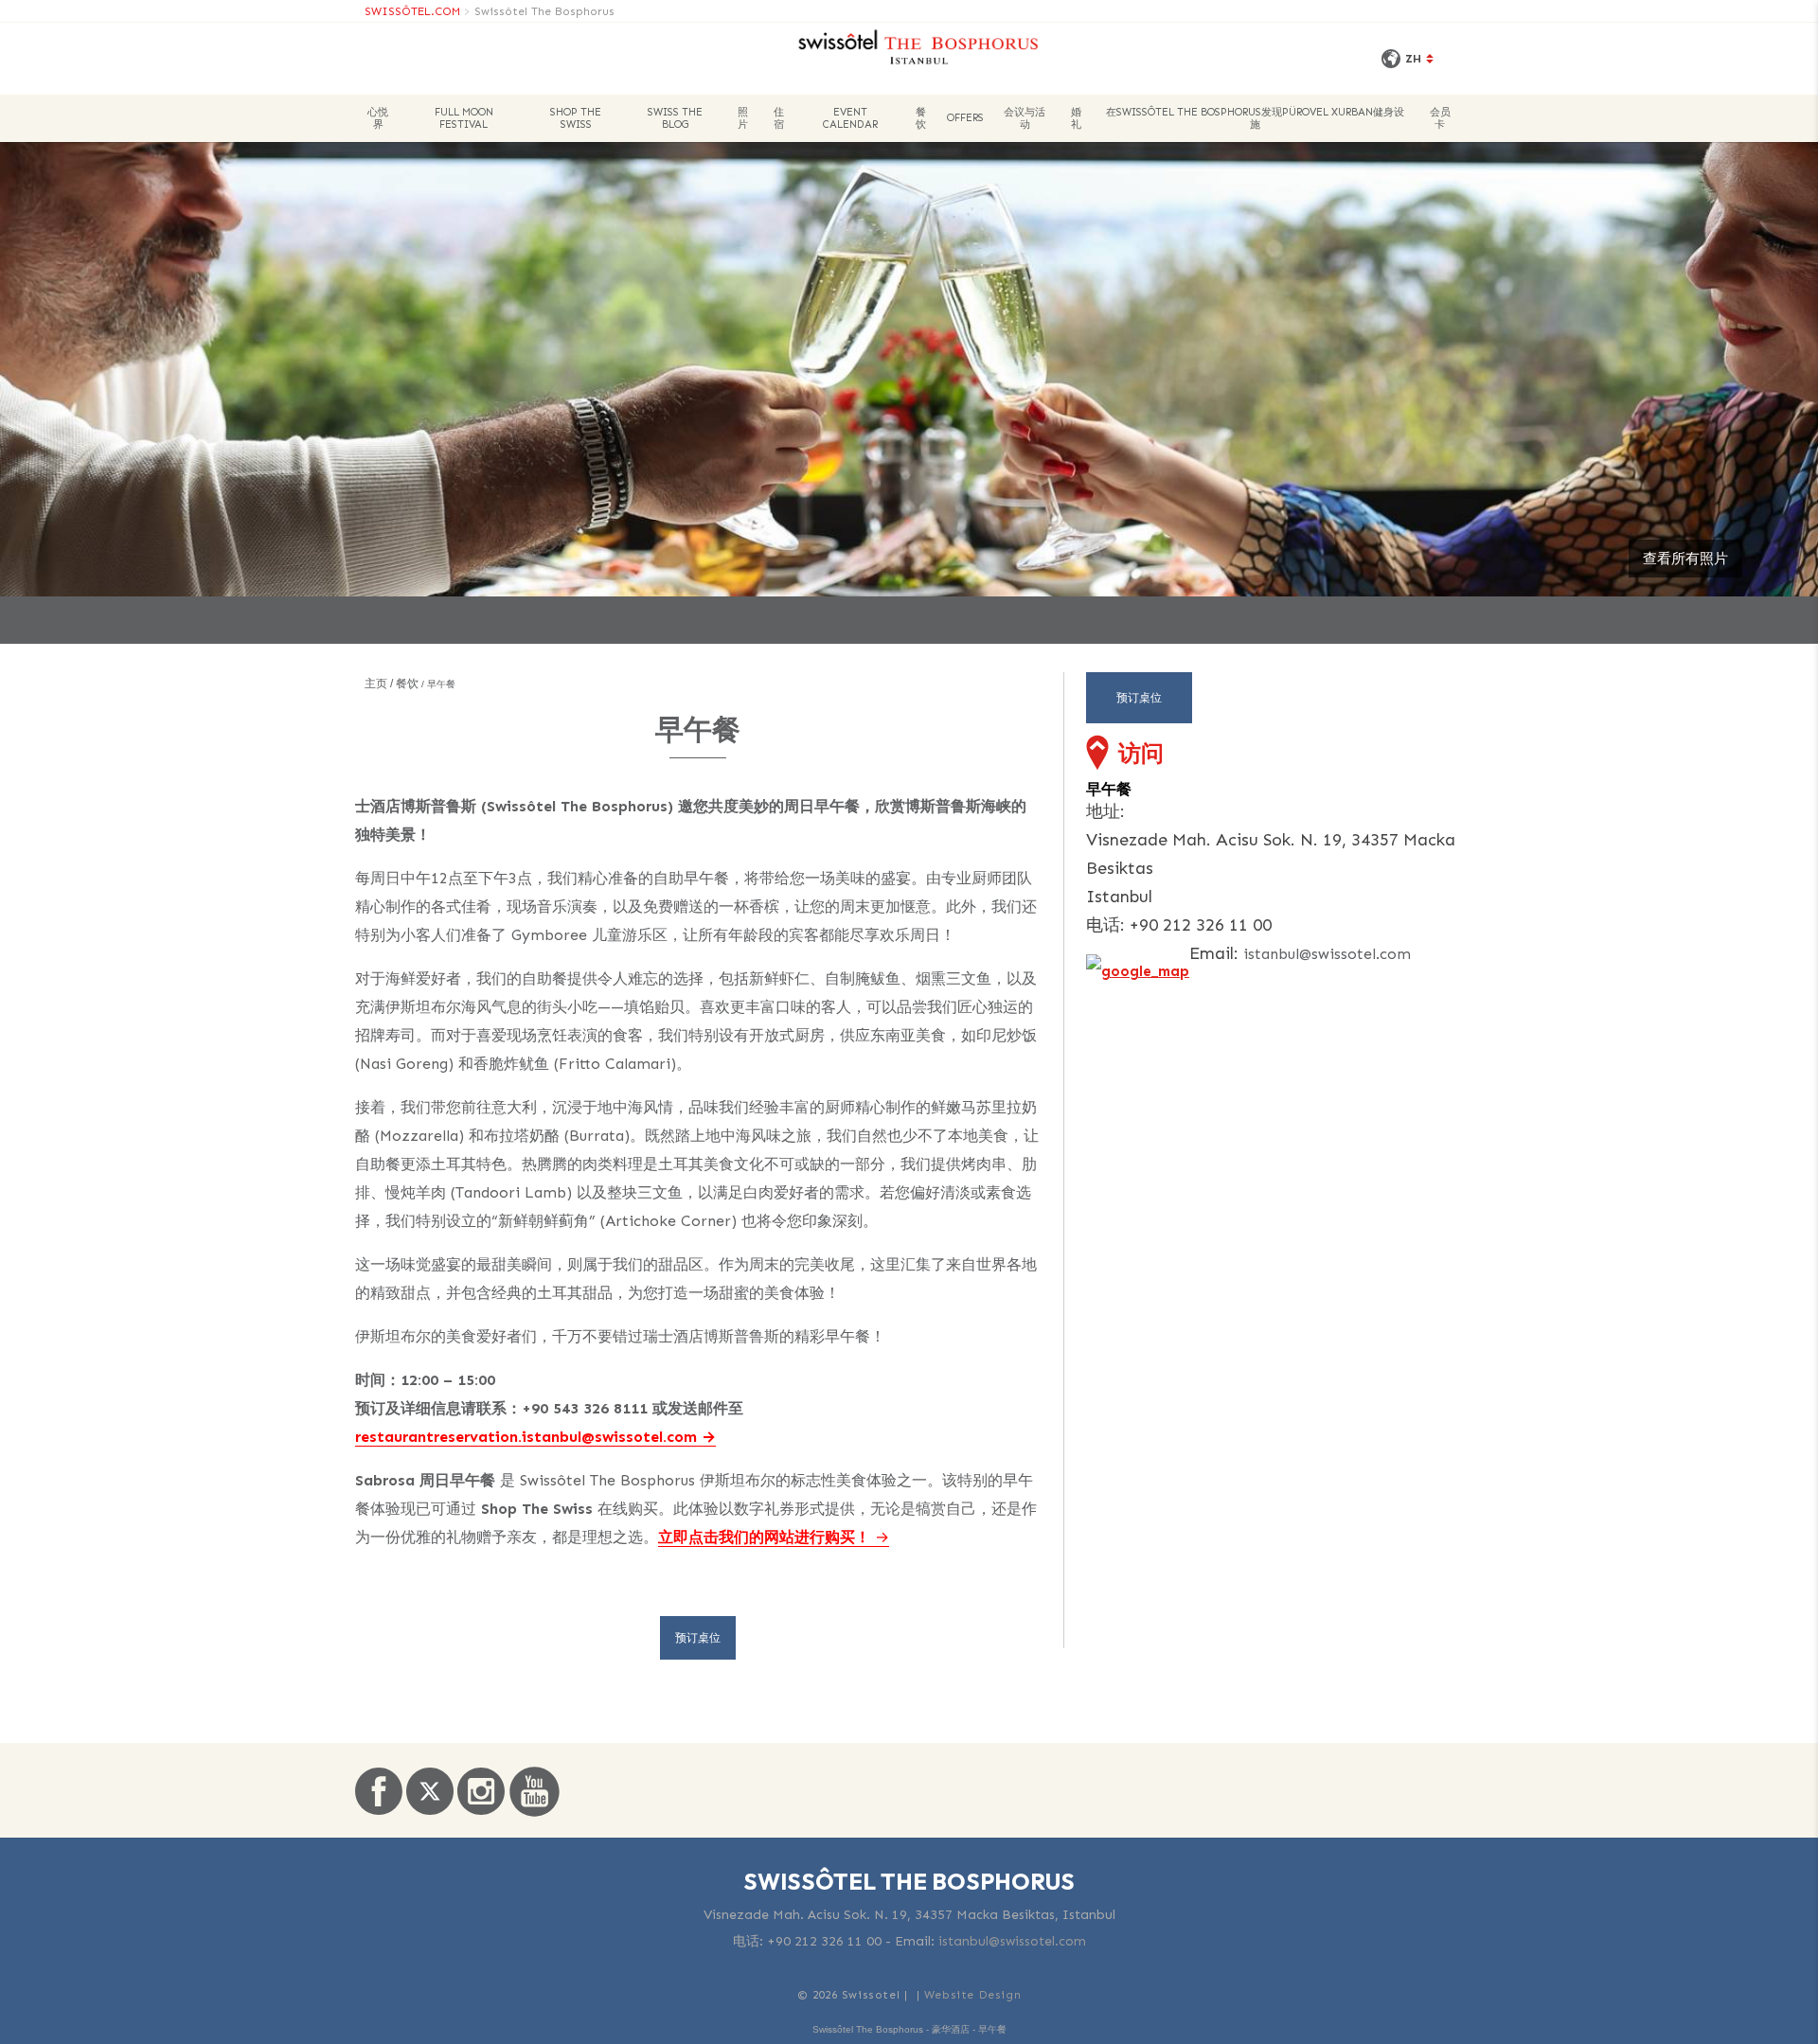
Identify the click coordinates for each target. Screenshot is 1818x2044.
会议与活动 (1025, 118)
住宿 (779, 118)
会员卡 (1440, 118)
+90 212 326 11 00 (824, 1941)
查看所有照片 (1685, 559)
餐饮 (921, 118)
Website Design (972, 1995)
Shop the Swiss (576, 118)
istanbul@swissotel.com (1327, 954)
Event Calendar (850, 118)
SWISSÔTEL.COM (412, 11)
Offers (965, 118)
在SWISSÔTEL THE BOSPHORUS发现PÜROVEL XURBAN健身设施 (1255, 118)
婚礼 (1076, 118)
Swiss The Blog (675, 118)
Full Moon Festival (464, 118)
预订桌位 (698, 1638)
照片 (743, 118)
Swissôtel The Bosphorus (544, 11)
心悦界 (378, 118)
